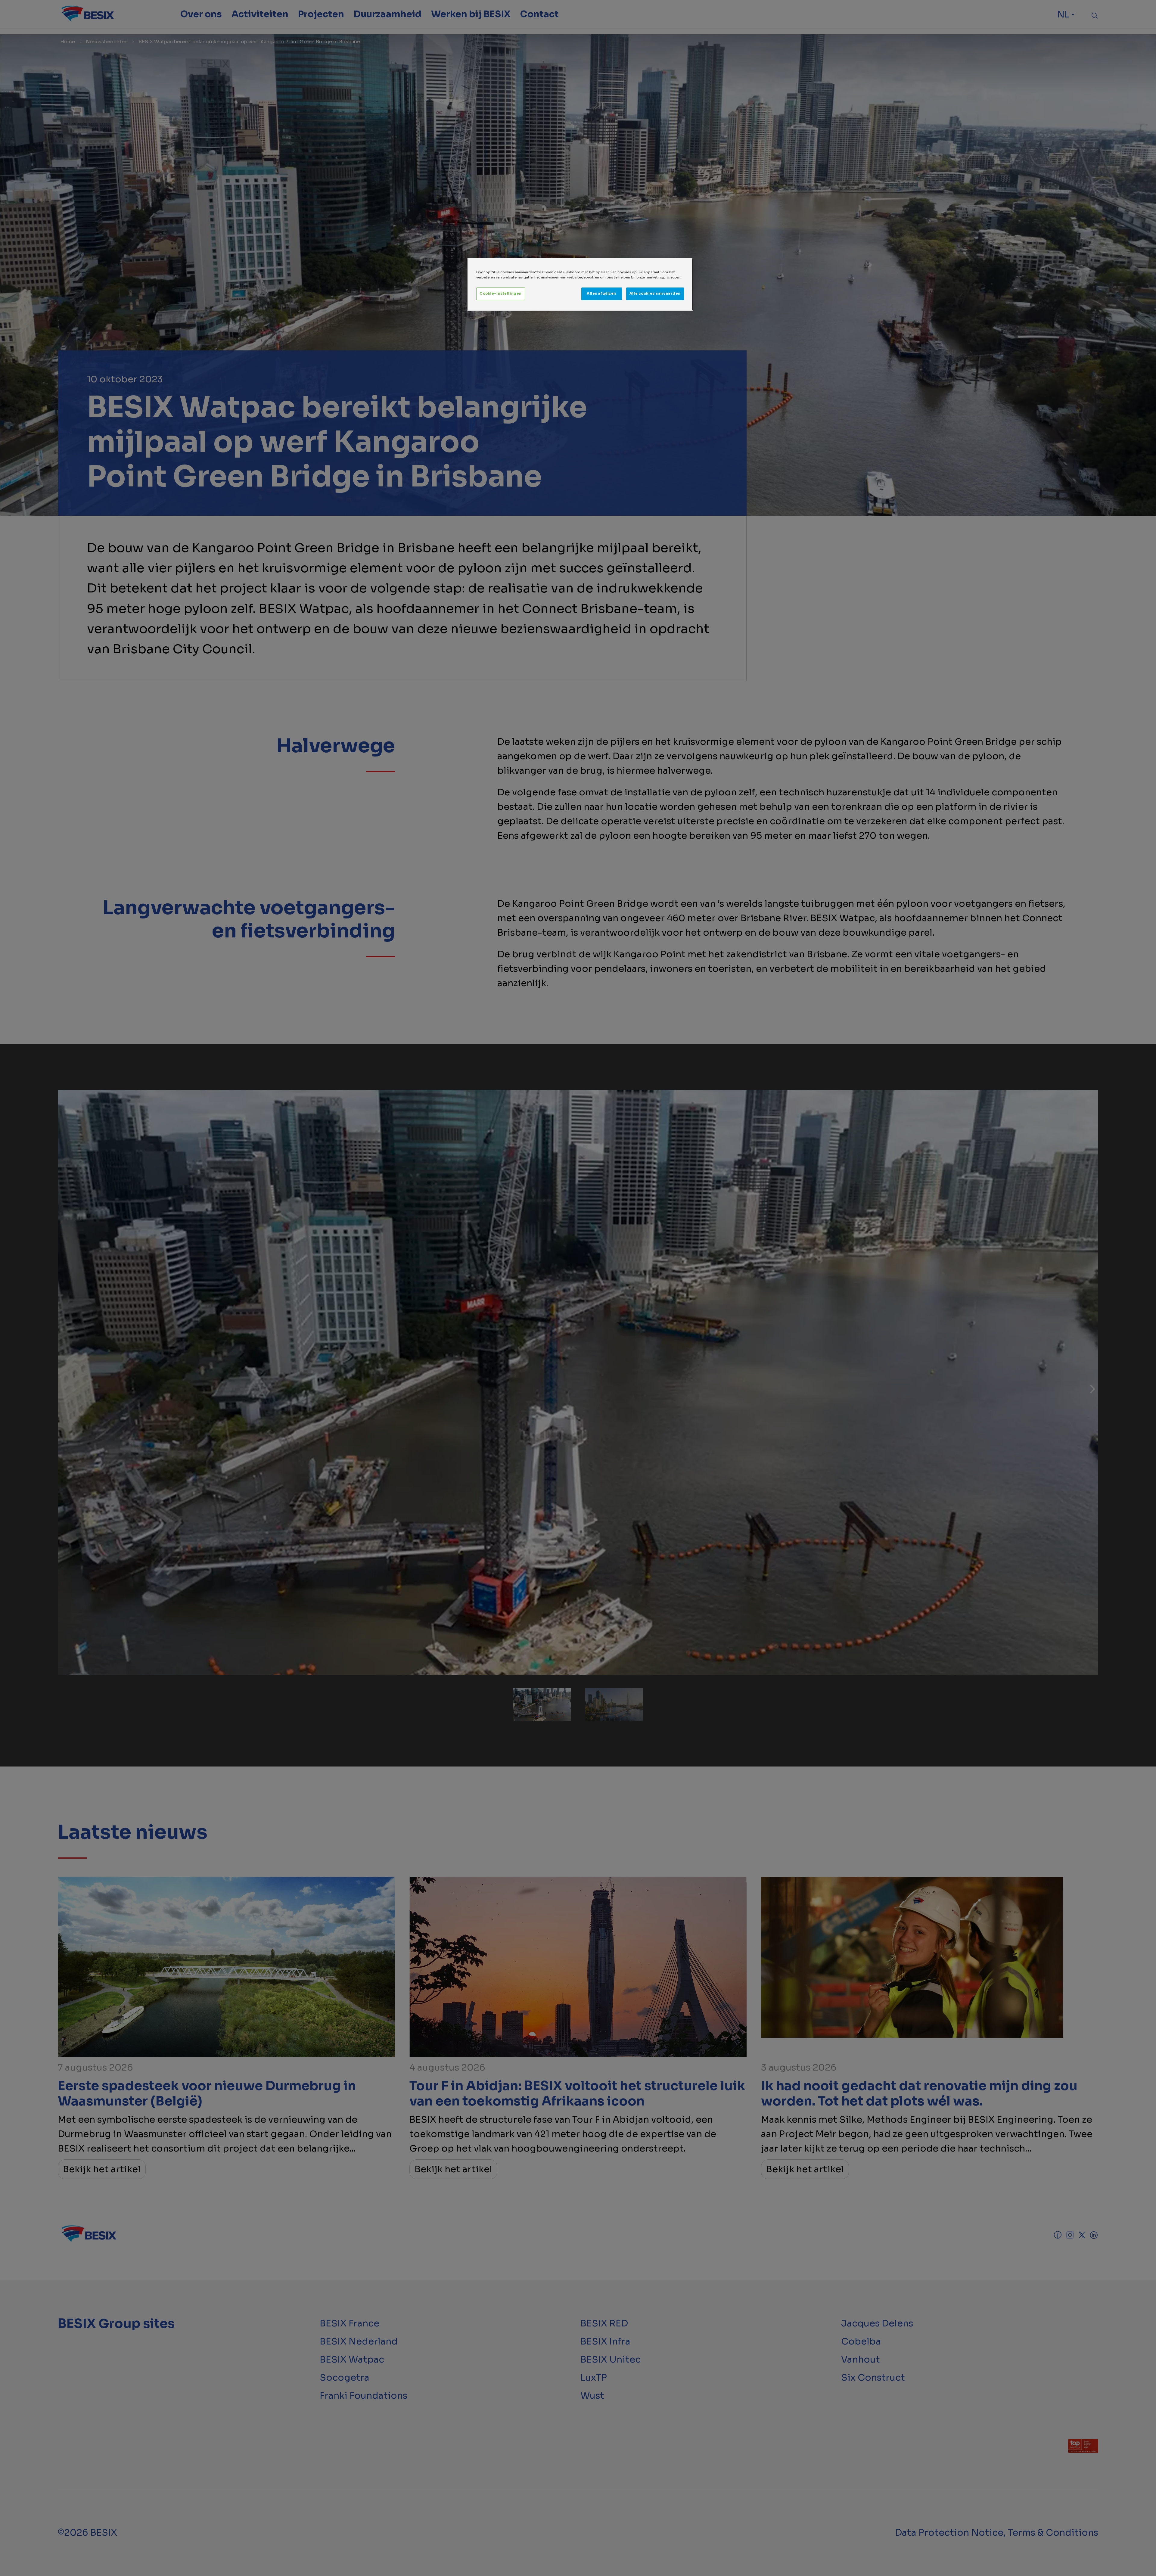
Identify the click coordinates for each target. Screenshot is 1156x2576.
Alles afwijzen (601, 294)
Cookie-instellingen (501, 294)
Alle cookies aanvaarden (655, 294)
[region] (580, 284)
